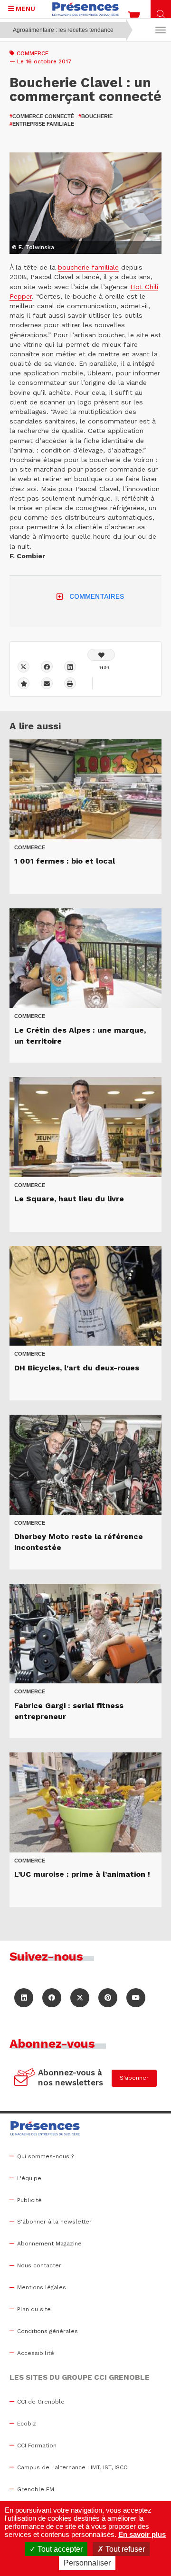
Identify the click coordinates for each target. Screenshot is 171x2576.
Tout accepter (59, 2549)
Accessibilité (36, 2353)
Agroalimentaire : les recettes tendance (63, 30)
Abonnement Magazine (49, 2244)
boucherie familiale (88, 267)
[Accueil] (85, 9)
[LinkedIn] (24, 1998)
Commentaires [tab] (97, 596)
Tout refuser (124, 2549)
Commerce (33, 53)
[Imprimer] (70, 683)
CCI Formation (37, 2445)
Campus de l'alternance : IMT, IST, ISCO (72, 2467)
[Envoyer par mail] (47, 683)
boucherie (95, 116)
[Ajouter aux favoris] (24, 683)
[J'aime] (101, 655)
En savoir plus (142, 2534)
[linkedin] (70, 667)
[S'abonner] (25, 2078)
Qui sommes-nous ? (45, 2156)
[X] (24, 667)
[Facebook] (47, 667)
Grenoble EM (36, 2489)
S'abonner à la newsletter (54, 2222)
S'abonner (134, 2078)
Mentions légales (42, 2287)
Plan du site (34, 2309)
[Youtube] (136, 1998)
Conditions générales (47, 2331)
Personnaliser (87, 2563)
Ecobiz (27, 2424)
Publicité (29, 2200)
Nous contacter (39, 2265)
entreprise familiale (42, 124)
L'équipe (29, 2178)
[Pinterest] (108, 1998)
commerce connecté (42, 116)
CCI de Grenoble (41, 2402)
